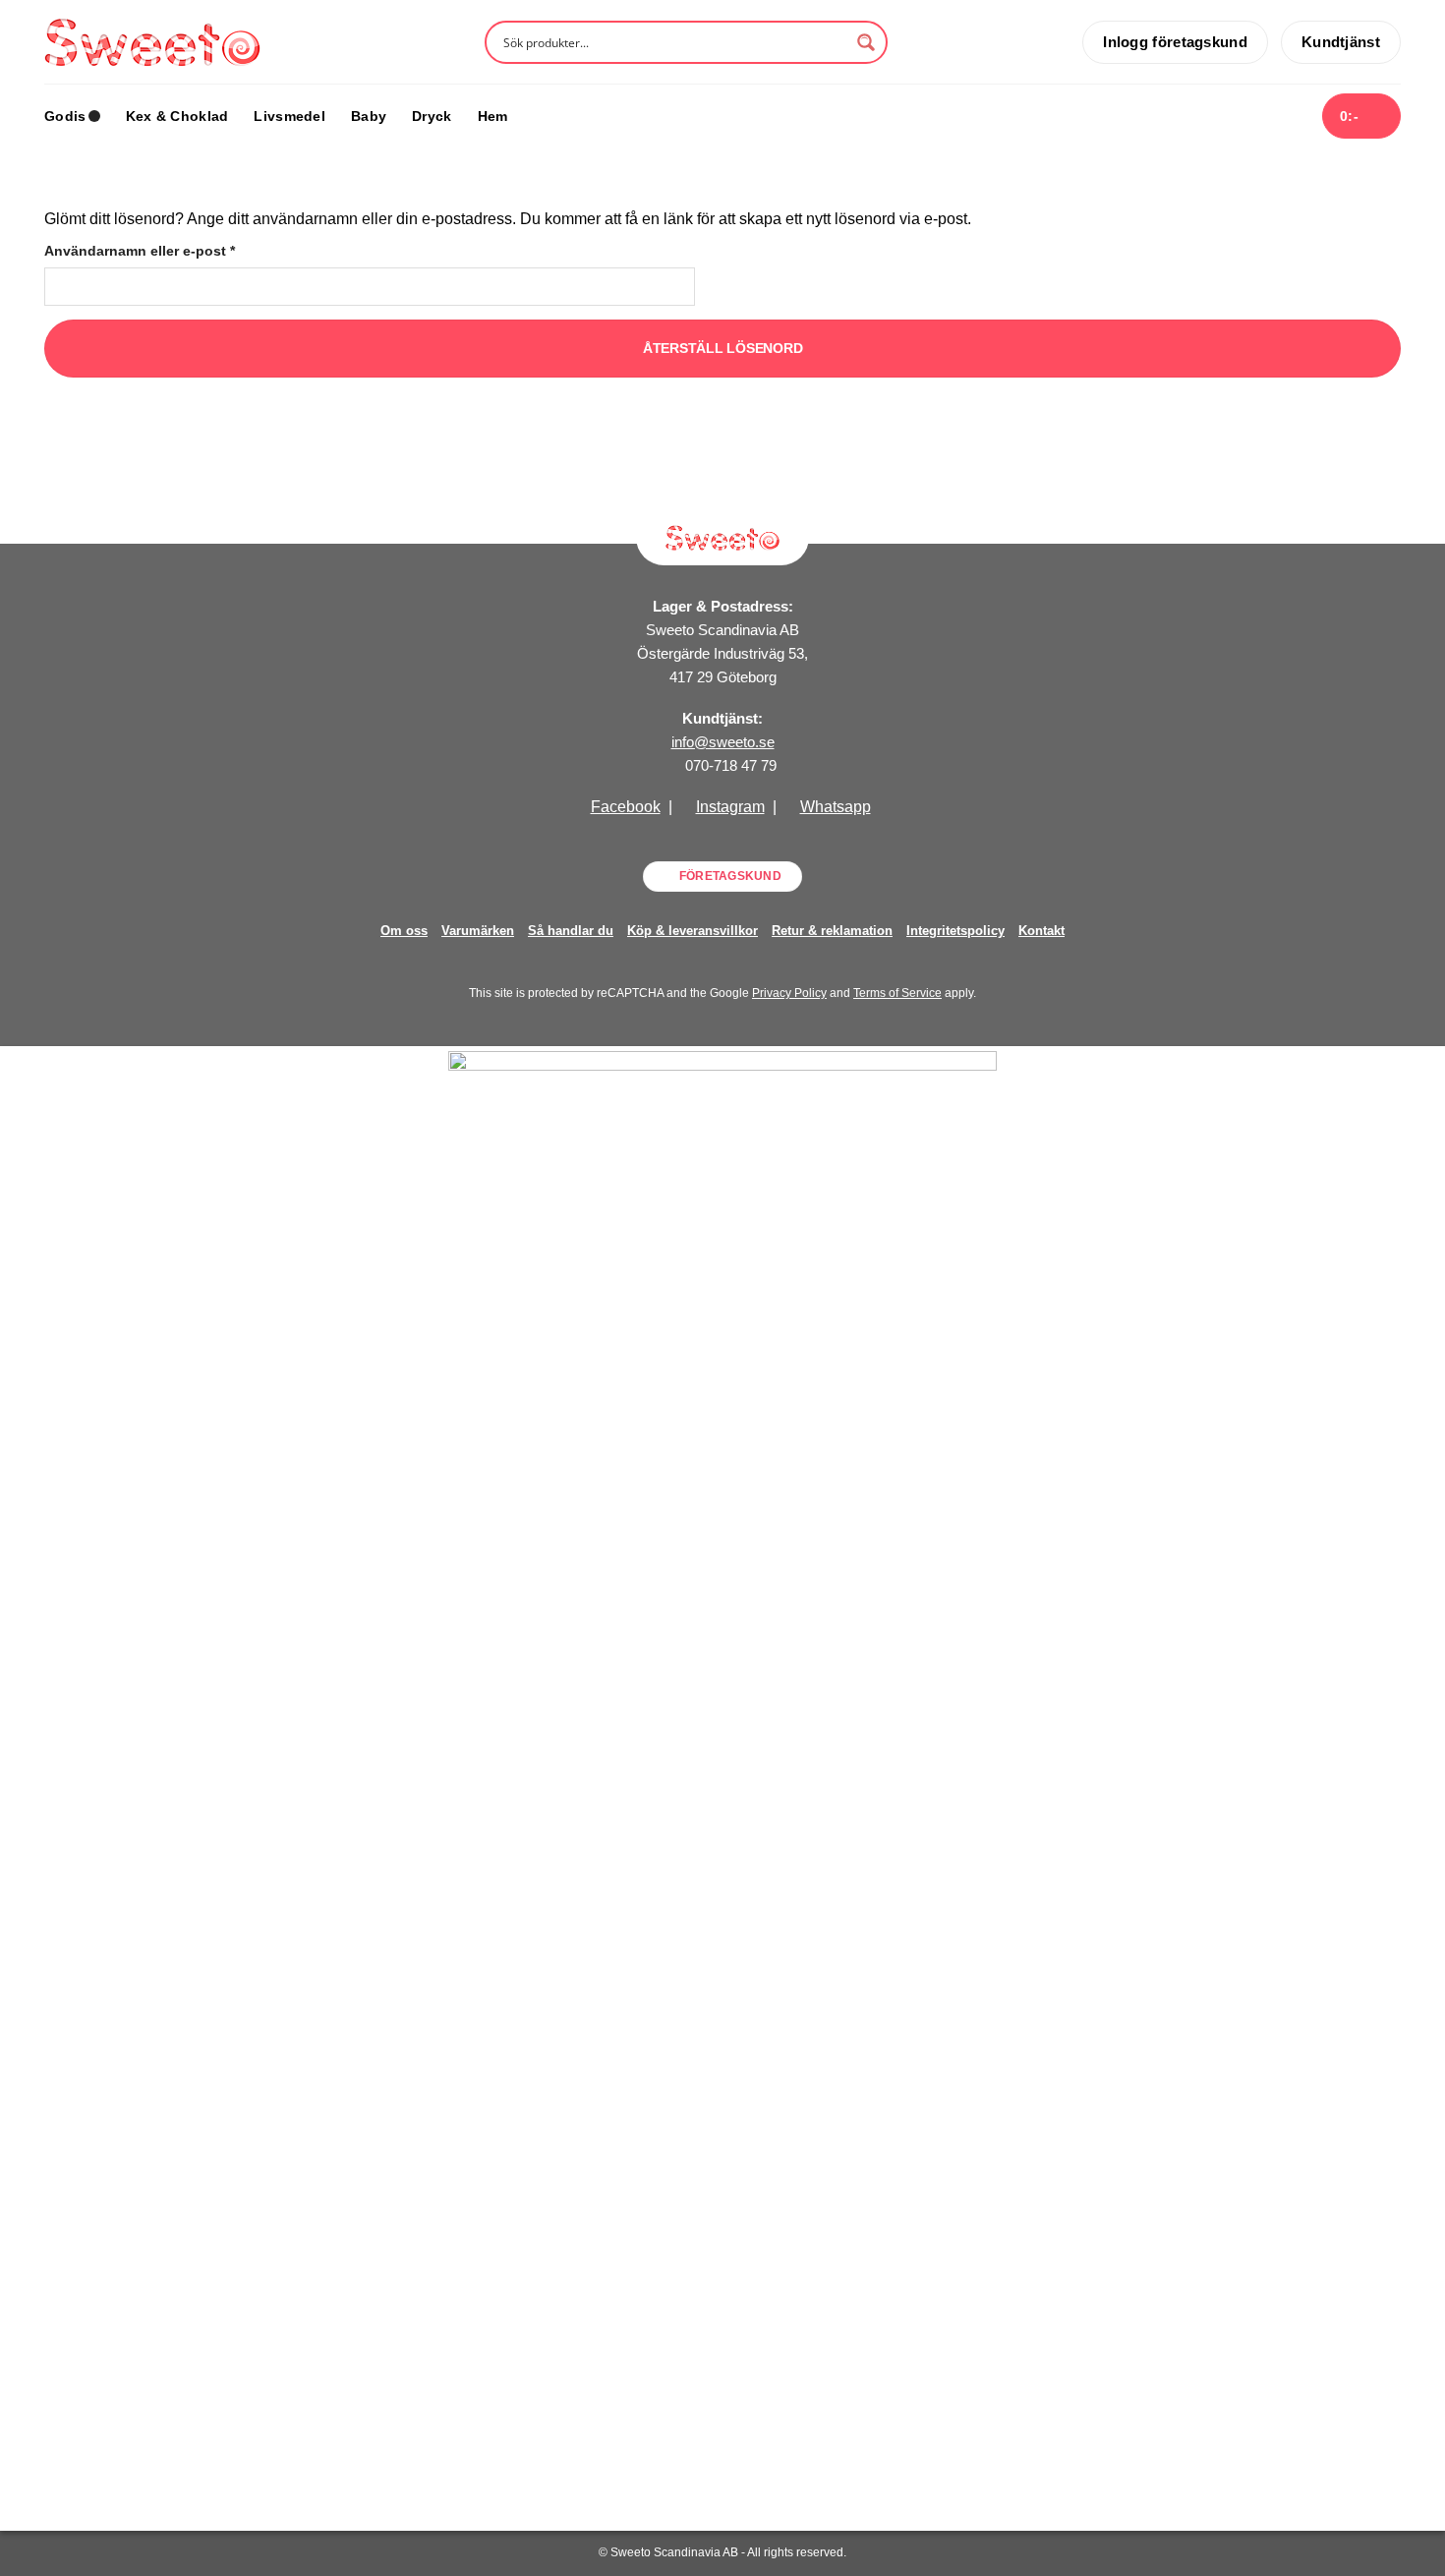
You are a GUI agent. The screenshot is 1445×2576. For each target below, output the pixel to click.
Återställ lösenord (723, 348)
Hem (493, 116)
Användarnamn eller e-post (183, 250)
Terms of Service (897, 993)
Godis (65, 116)
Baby (369, 116)
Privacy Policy (789, 993)
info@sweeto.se (723, 742)
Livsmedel (289, 116)
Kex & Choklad (177, 116)
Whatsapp (836, 807)
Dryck (432, 116)
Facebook (626, 807)
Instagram (730, 807)
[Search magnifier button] (866, 42)
